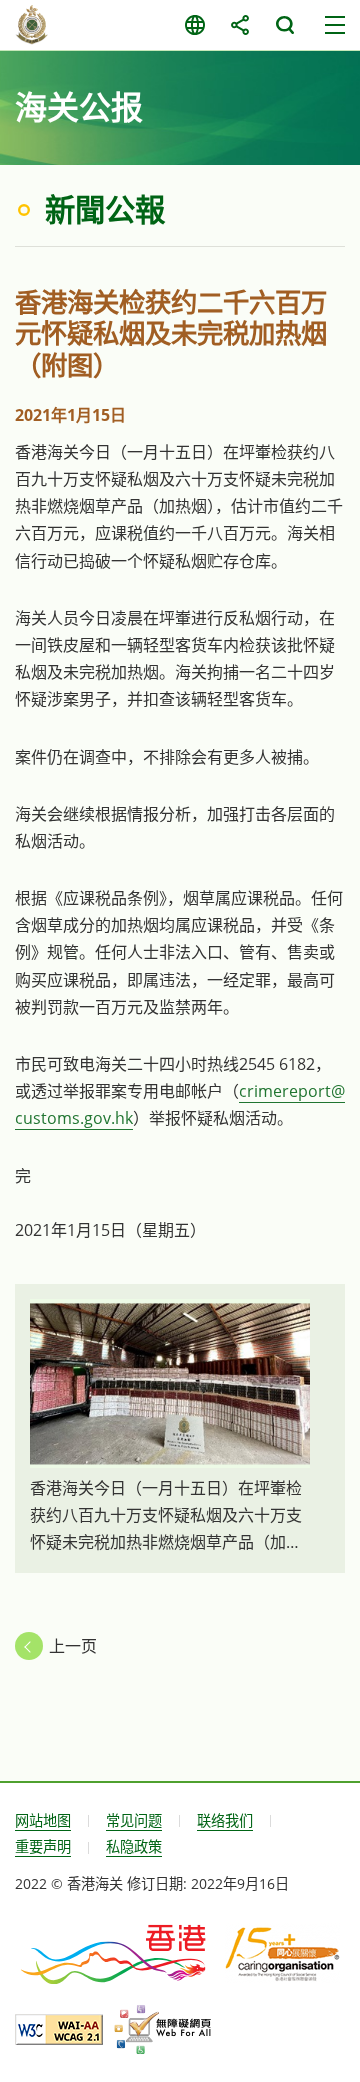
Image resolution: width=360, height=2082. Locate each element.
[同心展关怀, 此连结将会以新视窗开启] (282, 1953)
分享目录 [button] (239, 25)
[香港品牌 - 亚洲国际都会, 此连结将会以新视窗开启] (115, 1953)
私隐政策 (134, 1846)
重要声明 (43, 1846)
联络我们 (225, 1820)
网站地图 (43, 1820)
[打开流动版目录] (335, 25)
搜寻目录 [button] (284, 25)
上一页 (73, 1646)
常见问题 (134, 1820)
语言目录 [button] (194, 25)
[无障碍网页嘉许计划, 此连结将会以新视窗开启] (162, 2030)
